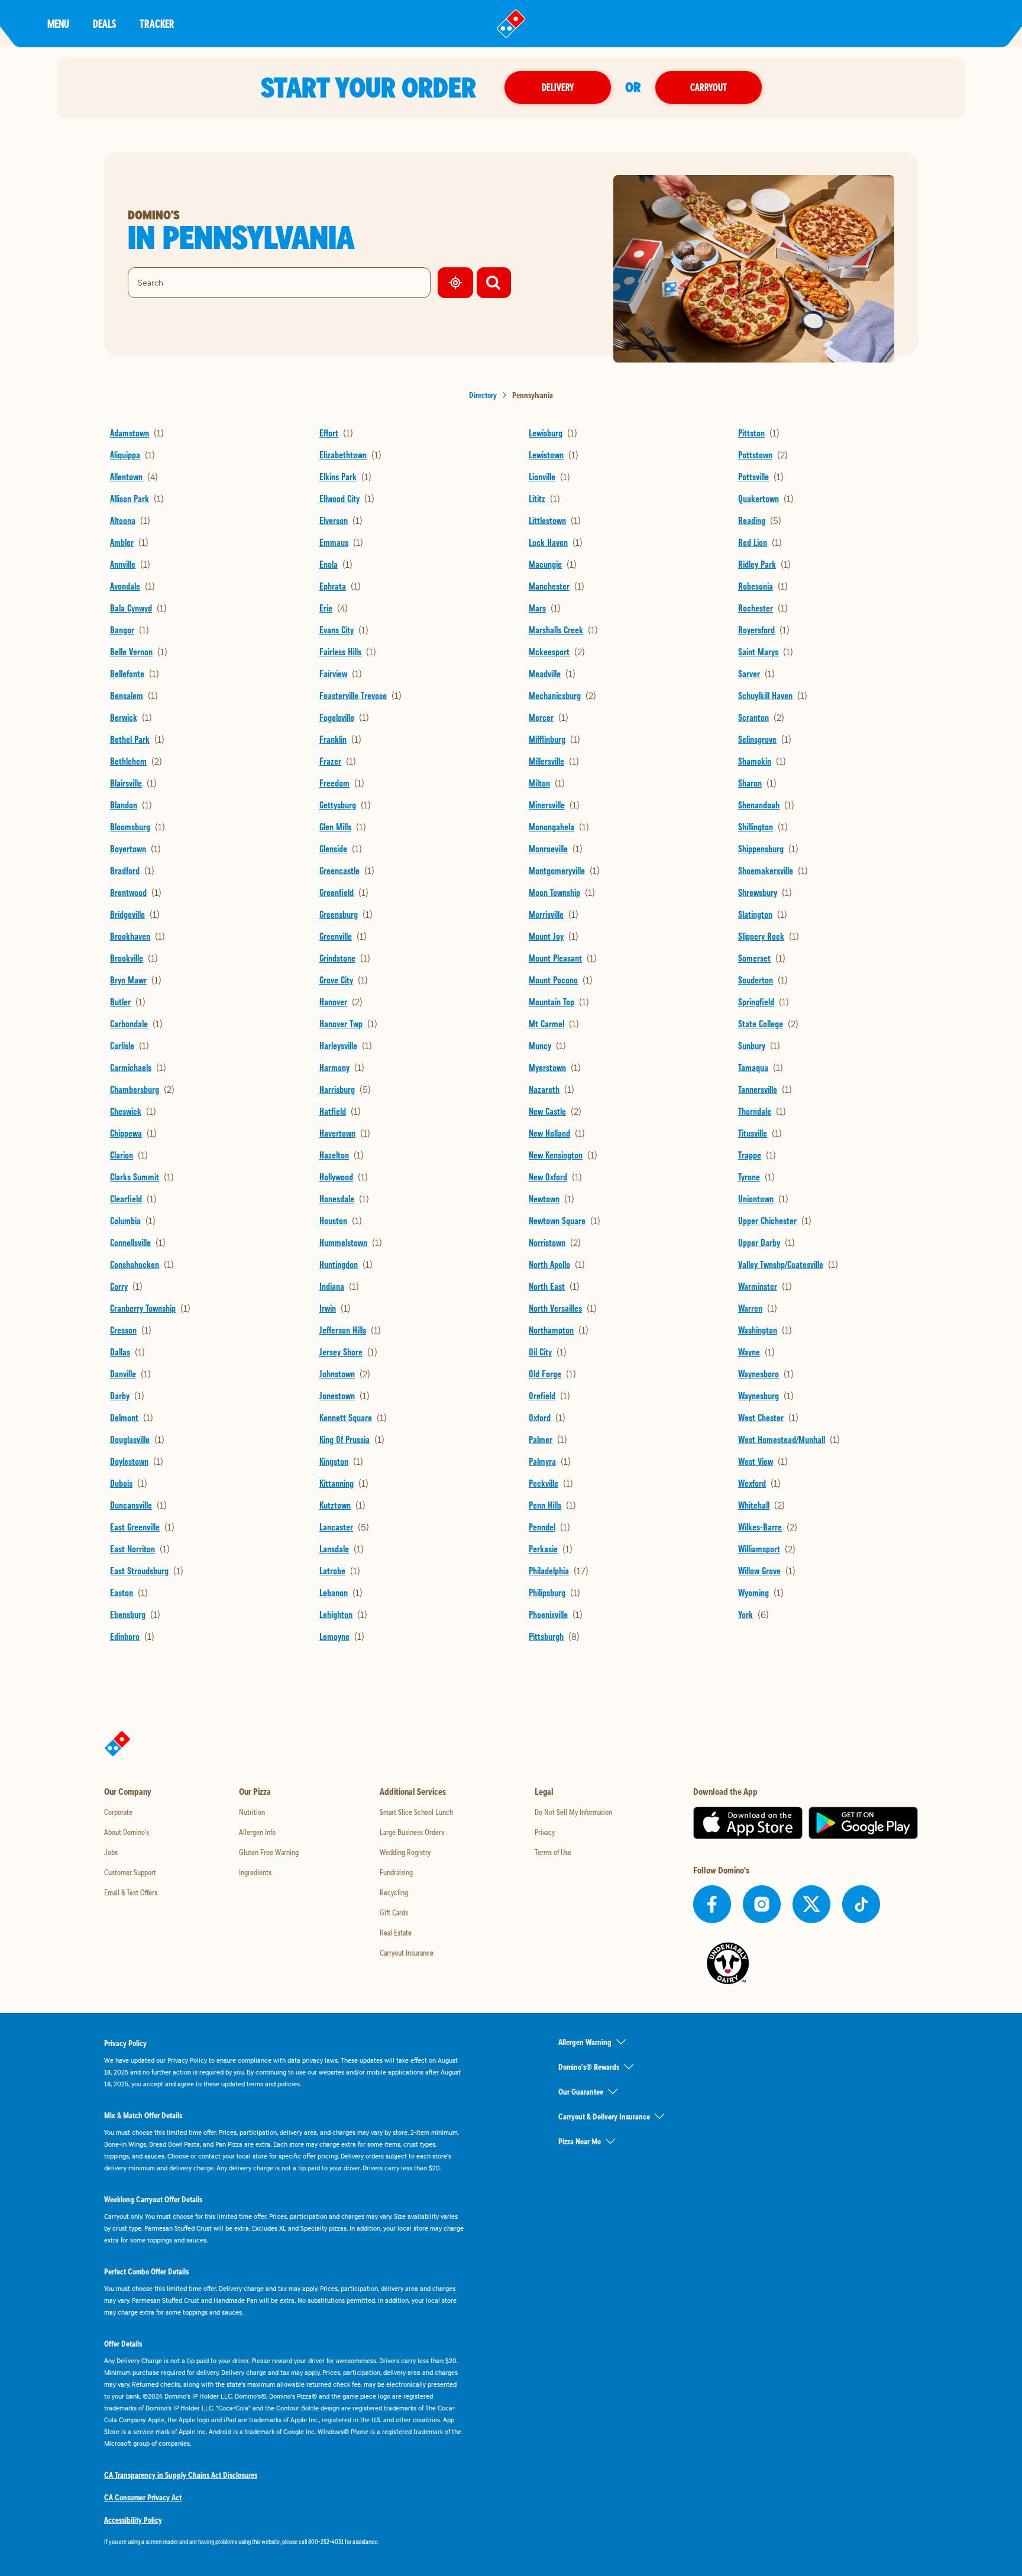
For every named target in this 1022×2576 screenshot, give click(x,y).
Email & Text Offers (131, 1892)
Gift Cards (394, 1912)
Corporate (118, 1812)
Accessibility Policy (133, 2520)
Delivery (558, 87)
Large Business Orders (412, 1832)
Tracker (157, 23)
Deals (104, 23)
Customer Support (130, 1872)
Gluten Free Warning (269, 1852)
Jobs (111, 1852)
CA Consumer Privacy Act (143, 2497)
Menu (58, 23)
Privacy (545, 1832)
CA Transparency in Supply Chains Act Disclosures (181, 2475)
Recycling (394, 1892)
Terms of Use (553, 1852)
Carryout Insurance (407, 1953)
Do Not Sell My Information (573, 1812)
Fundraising (396, 1872)
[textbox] (284, 2542)
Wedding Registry (405, 1852)
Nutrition (252, 1812)
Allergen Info (257, 1832)
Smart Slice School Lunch (416, 1812)
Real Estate (396, 1933)
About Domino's (127, 1832)
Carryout (709, 87)
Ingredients (255, 1872)
